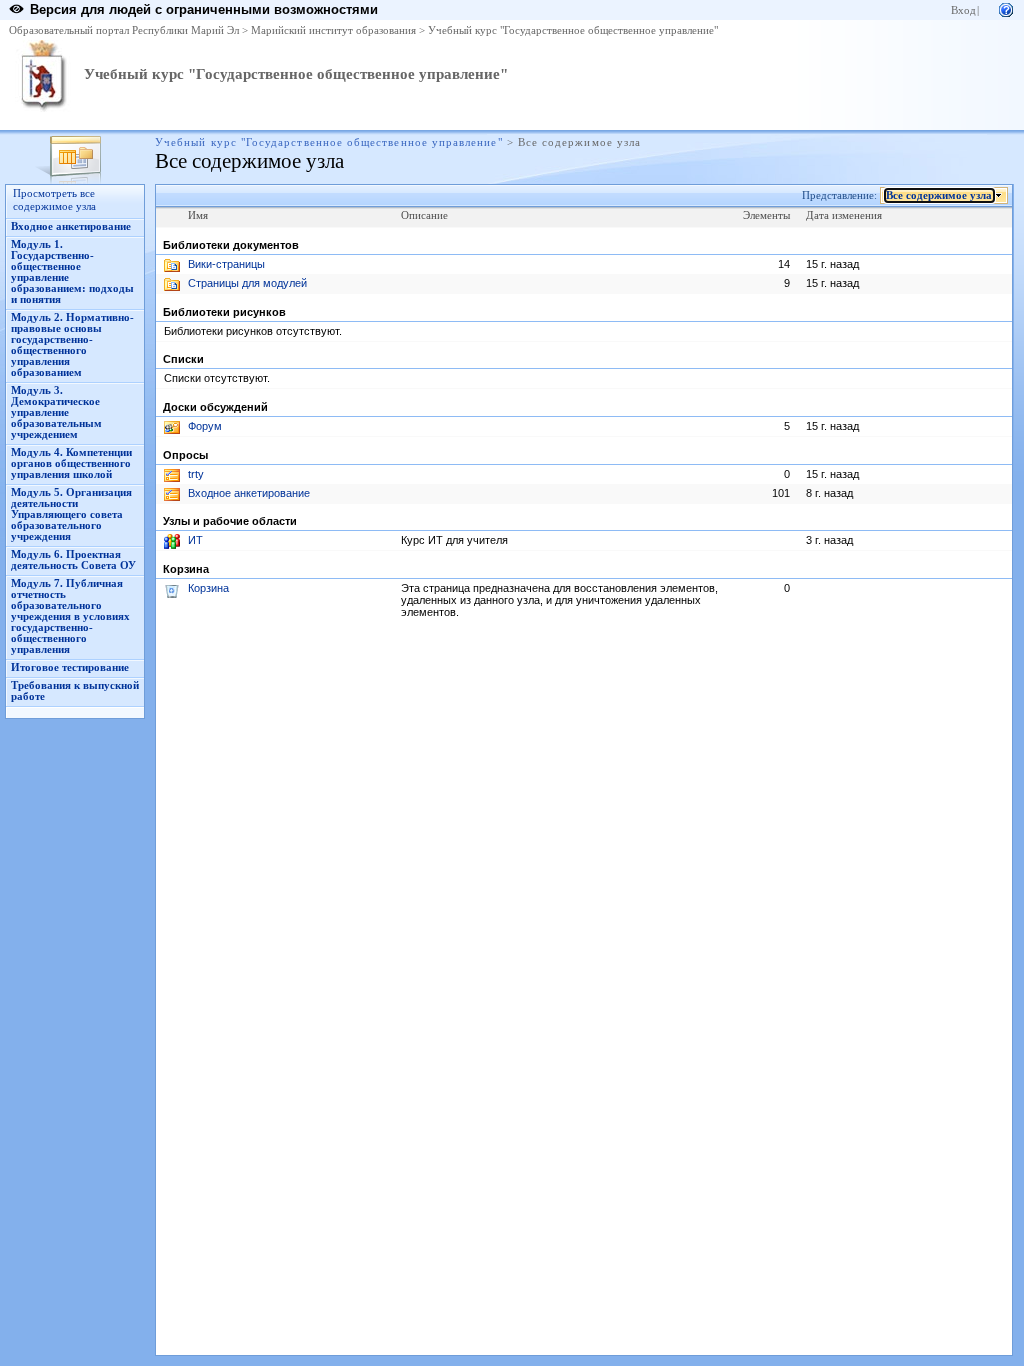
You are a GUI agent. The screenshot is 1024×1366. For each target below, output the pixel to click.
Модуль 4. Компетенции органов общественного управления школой (71, 463)
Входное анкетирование (71, 226)
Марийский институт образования (333, 30)
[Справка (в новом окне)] (1006, 8)
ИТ (195, 540)
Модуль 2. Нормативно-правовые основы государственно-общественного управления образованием (72, 345)
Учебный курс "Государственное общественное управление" (573, 30)
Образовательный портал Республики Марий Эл (124, 30)
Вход (963, 10)
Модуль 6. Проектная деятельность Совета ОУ (73, 560)
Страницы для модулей (247, 283)
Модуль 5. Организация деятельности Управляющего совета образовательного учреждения (71, 514)
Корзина (208, 588)
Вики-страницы (226, 264)
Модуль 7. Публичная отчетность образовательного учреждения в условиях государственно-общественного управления (70, 616)
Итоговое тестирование (70, 667)
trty (196, 474)
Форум (205, 426)
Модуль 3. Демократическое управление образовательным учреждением (56, 412)
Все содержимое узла (939, 195)
